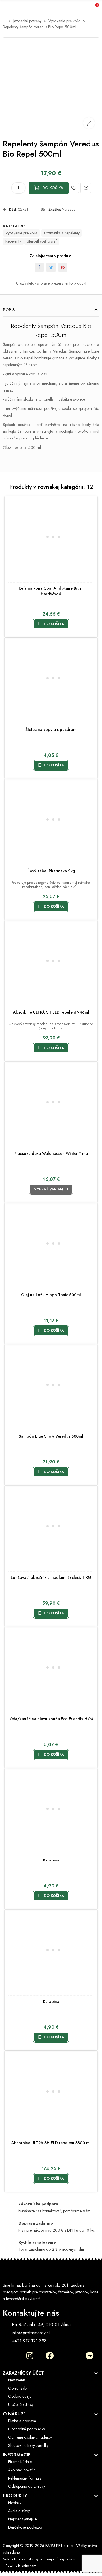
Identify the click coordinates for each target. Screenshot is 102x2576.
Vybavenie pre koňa (22, 233)
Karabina (51, 1860)
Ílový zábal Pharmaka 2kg (51, 871)
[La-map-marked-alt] (10, 2356)
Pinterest (63, 267)
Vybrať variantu (51, 1189)
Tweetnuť (51, 267)
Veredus (69, 209)
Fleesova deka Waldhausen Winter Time (51, 1153)
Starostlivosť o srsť (42, 241)
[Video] (70, 2356)
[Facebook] (50, 2356)
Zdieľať (39, 267)
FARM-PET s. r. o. (59, 2546)
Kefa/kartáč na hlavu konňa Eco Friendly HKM (51, 1719)
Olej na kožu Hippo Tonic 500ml (51, 1295)
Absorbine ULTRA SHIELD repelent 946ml (51, 1012)
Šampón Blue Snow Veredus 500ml (51, 1436)
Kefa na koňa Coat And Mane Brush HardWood (51, 591)
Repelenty (13, 241)
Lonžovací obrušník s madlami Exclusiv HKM (51, 1577)
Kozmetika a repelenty (62, 233)
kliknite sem (27, 2566)
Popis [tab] (9, 310)
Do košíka (49, 188)
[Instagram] (30, 2356)
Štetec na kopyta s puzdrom (51, 729)
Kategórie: (15, 226)
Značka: (55, 209)
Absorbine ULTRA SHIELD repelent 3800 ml (51, 2143)
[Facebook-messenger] (90, 2356)
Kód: (13, 209)
